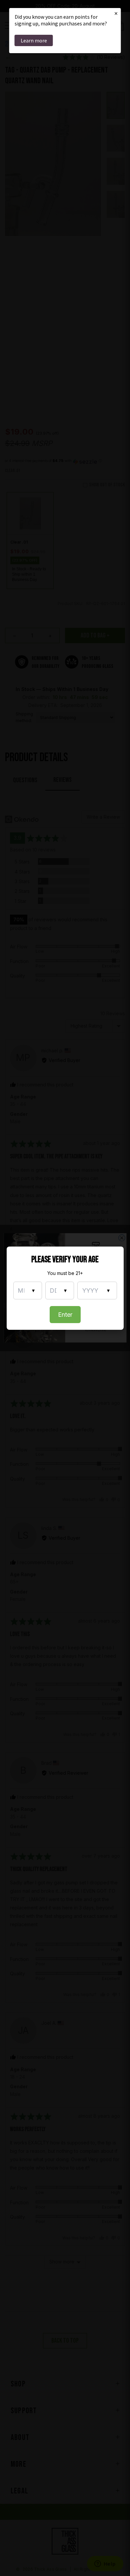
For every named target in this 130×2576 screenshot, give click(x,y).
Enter (65, 1315)
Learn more (34, 40)
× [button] (116, 13)
